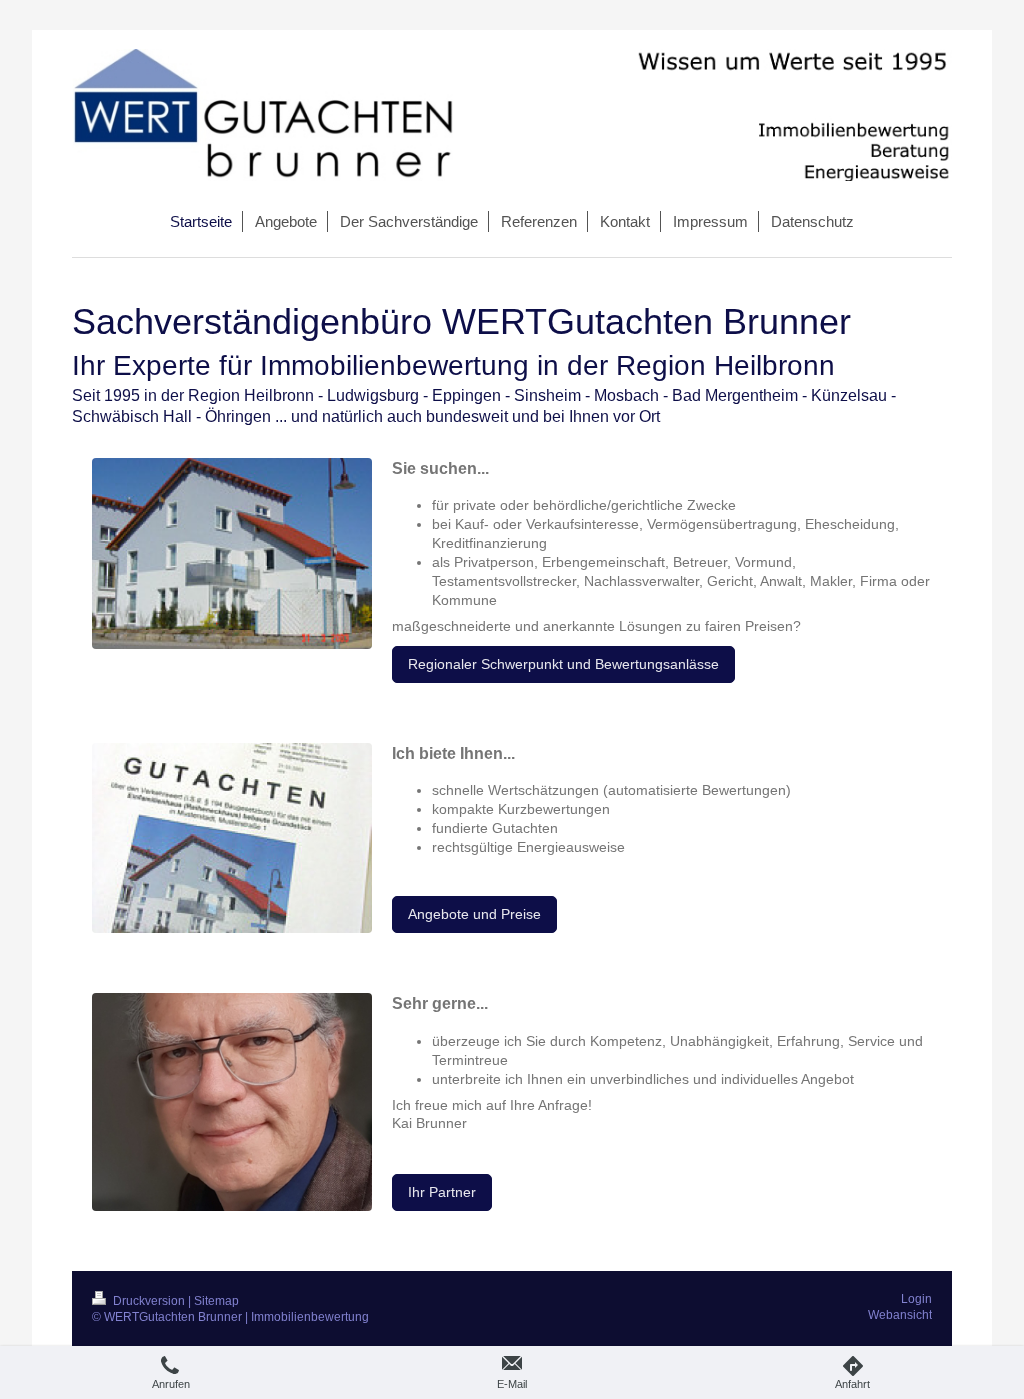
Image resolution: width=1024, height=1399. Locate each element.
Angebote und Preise (474, 914)
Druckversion (149, 1301)
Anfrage (563, 1105)
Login (916, 1299)
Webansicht (900, 1315)
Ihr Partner (442, 1192)
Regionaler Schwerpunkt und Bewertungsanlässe (563, 664)
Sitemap (216, 1301)
